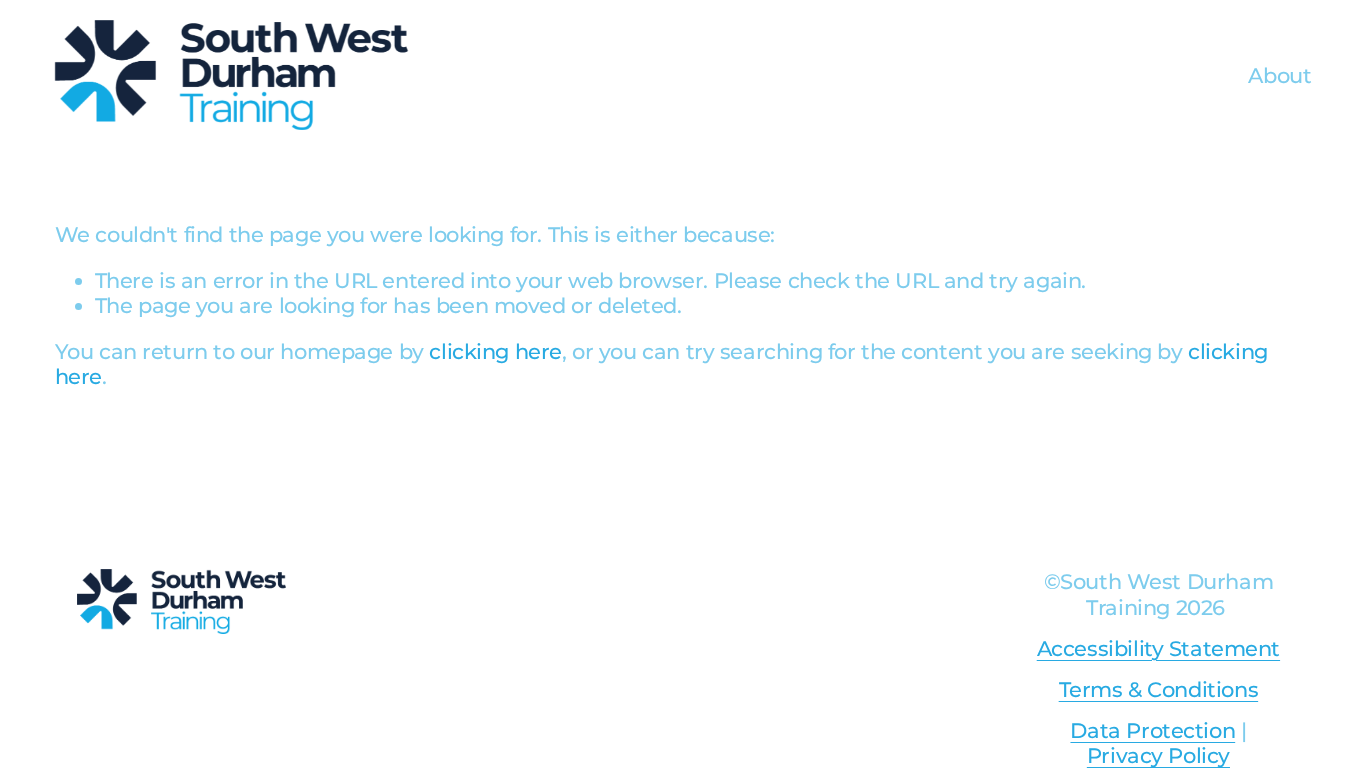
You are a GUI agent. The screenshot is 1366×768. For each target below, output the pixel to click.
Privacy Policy (1158, 755)
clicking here (495, 351)
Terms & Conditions (1158, 689)
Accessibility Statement (1158, 648)
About (1279, 75)
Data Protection (1152, 730)
